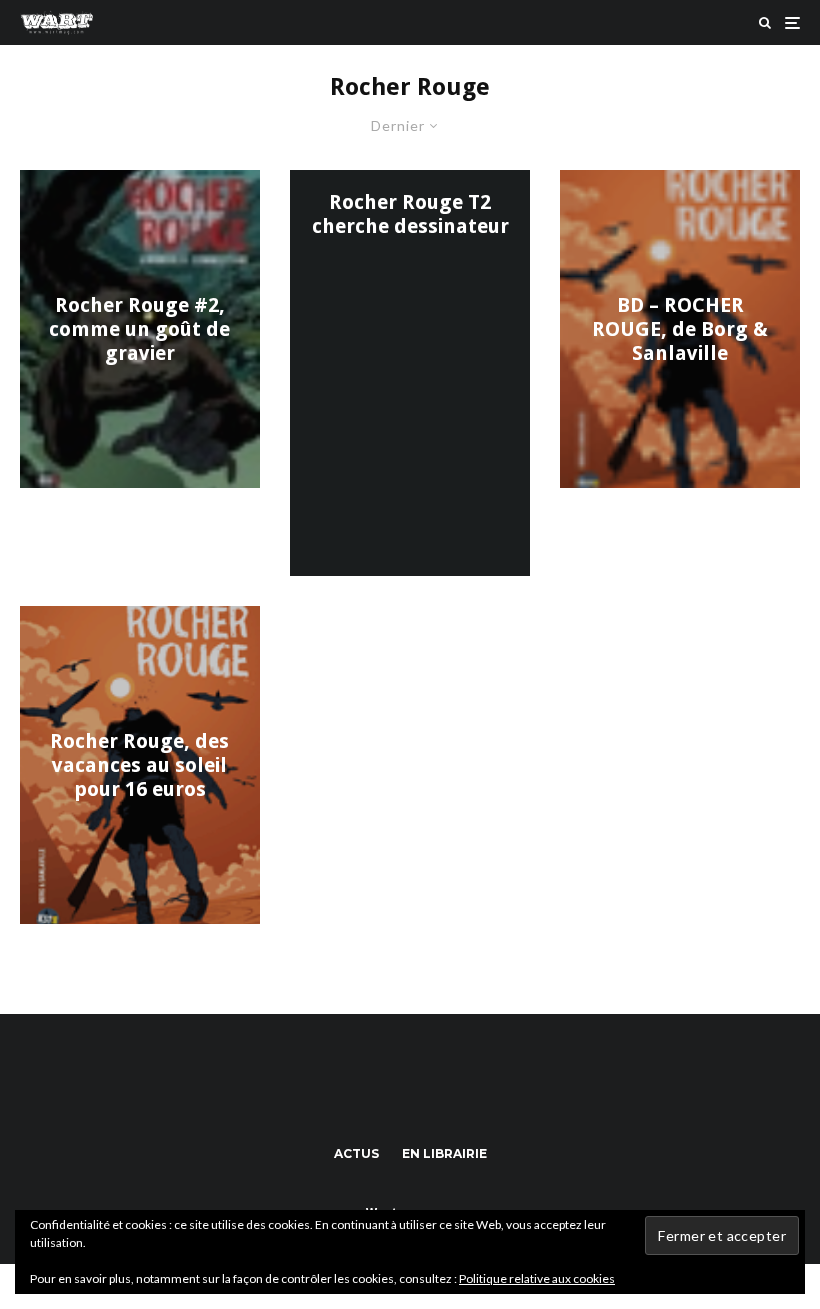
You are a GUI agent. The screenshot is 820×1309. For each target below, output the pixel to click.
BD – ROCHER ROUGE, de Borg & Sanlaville (680, 329)
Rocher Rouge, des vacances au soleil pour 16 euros (139, 765)
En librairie (444, 1153)
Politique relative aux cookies (537, 1278)
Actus (356, 1153)
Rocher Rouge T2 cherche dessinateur (410, 214)
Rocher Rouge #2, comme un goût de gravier (139, 329)
